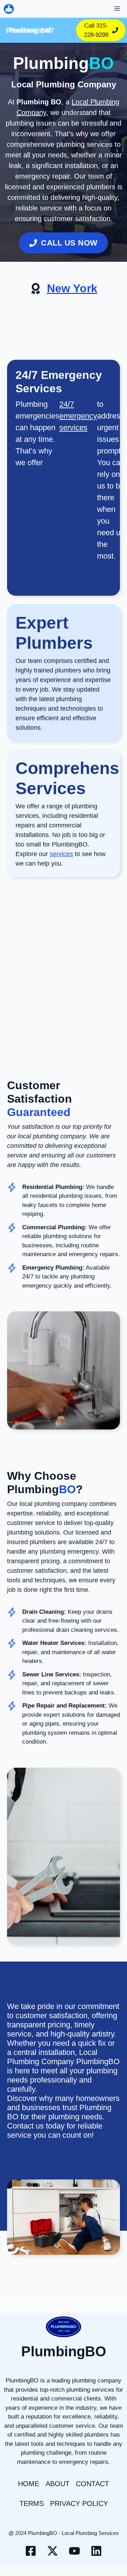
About (58, 2484)
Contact (92, 2484)
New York (72, 288)
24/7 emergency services (78, 416)
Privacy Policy (79, 2503)
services (61, 854)
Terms (32, 2503)
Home (29, 2484)
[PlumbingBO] (9, 9)
